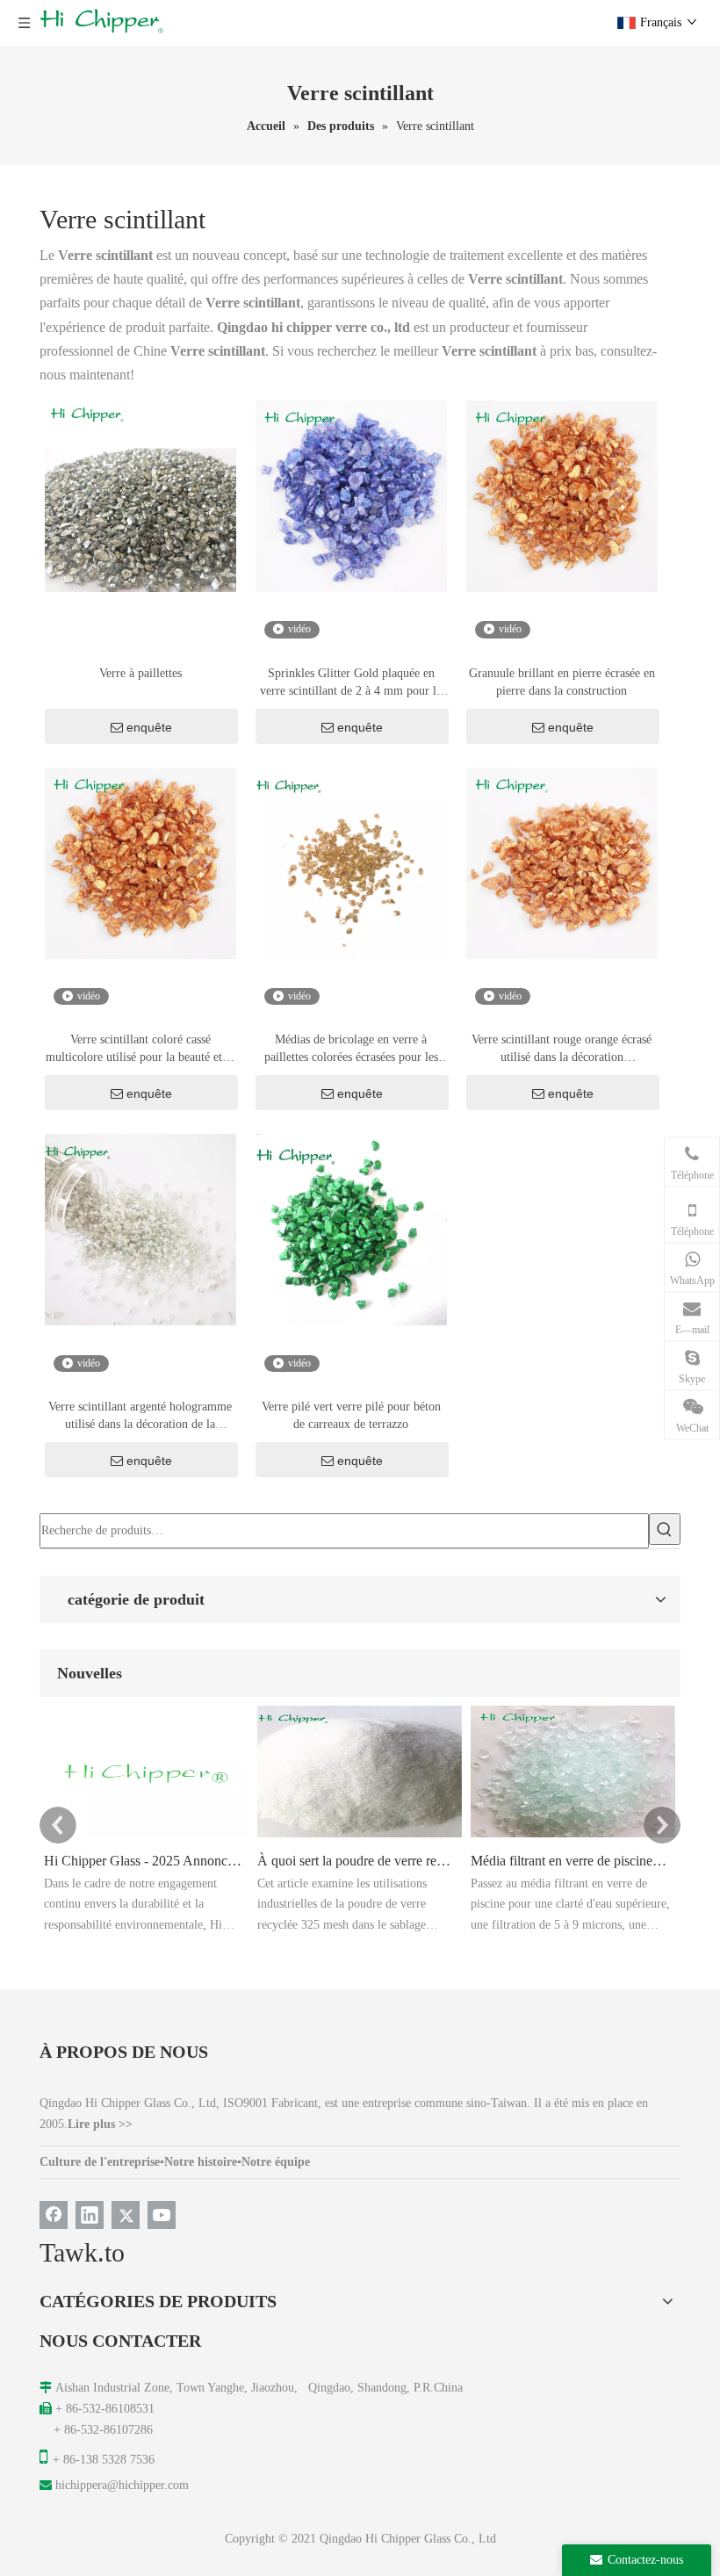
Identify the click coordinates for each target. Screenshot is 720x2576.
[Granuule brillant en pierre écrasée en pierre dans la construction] (562, 495)
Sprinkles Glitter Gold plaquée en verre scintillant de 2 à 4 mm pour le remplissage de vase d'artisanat (351, 683)
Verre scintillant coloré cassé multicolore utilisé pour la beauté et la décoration (140, 1050)
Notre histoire (201, 2162)
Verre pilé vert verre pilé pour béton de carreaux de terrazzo (351, 1415)
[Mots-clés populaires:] (665, 1529)
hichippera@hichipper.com (122, 2485)
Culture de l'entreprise (100, 2162)
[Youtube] (162, 2215)
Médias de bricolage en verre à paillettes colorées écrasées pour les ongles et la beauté (351, 1050)
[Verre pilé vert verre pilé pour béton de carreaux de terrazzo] (351, 1229)
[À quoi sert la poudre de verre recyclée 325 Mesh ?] (360, 1837)
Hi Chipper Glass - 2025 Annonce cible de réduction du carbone (143, 1861)
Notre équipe (276, 2162)
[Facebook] (54, 2215)
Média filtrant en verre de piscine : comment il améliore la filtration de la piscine (570, 1861)
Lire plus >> (100, 2124)
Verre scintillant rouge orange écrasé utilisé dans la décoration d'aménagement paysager (562, 1050)
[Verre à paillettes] (140, 495)
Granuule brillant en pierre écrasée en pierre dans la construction (562, 682)
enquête (149, 727)
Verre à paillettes (140, 673)
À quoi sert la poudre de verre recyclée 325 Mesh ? (356, 1861)
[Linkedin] (90, 2215)
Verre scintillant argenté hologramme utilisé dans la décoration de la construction (140, 1417)
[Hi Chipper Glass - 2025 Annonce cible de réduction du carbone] (146, 1837)
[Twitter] (126, 2215)
